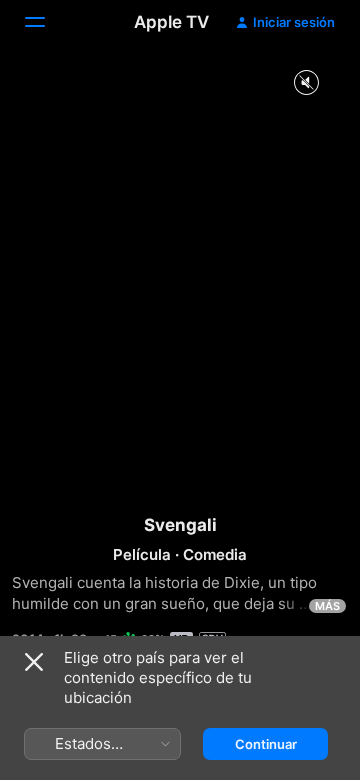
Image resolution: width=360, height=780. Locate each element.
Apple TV (171, 22)
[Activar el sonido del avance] (306, 83)
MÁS (327, 606)
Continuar (266, 744)
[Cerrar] (34, 662)
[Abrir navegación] (47, 22)
